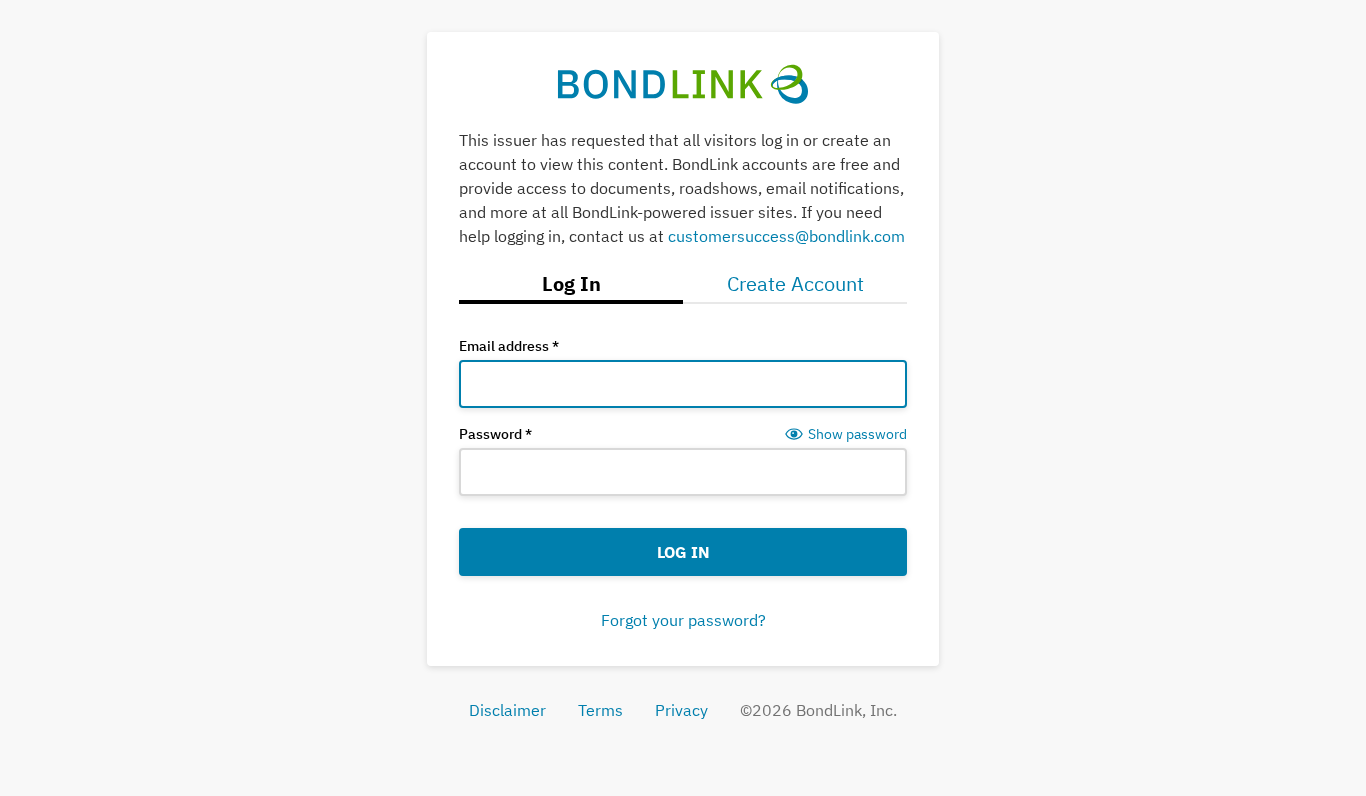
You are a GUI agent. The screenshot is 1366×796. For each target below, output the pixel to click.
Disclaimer (507, 710)
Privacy (681, 710)
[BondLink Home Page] (683, 82)
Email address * (509, 346)
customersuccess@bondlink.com (786, 236)
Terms (600, 710)
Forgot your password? (683, 620)
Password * (495, 434)
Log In (683, 552)
